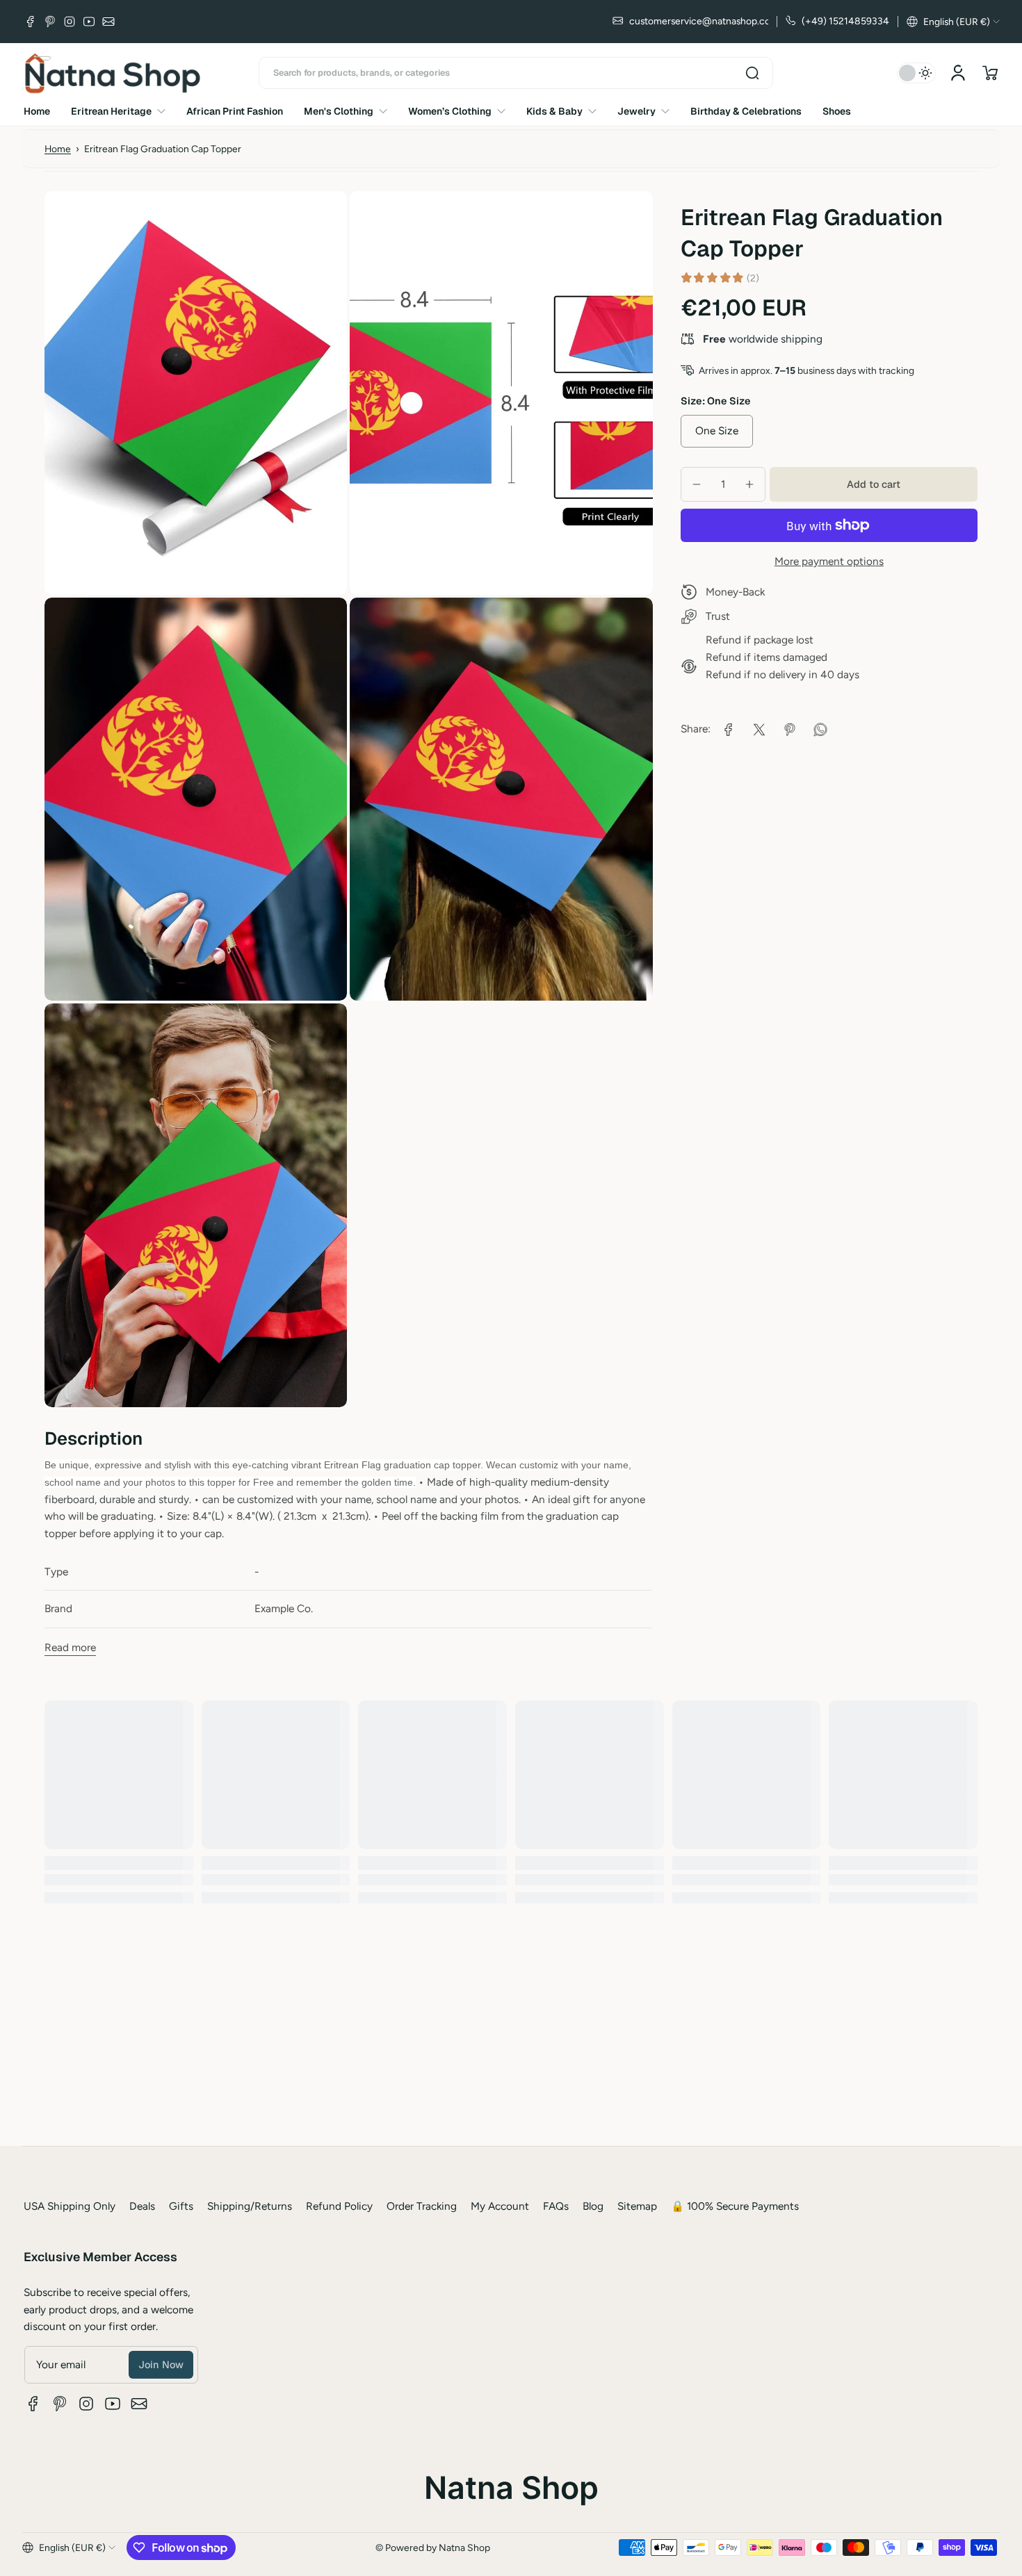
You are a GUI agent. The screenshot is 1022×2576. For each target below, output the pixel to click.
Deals (142, 2206)
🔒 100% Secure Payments (735, 2206)
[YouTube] (89, 22)
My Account (500, 2206)
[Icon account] (958, 73)
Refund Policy (339, 2206)
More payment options (829, 560)
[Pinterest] (50, 22)
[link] (729, 730)
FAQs (556, 2206)
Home (58, 149)
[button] (953, 22)
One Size (717, 430)
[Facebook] (31, 22)
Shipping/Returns (250, 2206)
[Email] (108, 22)
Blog (593, 2206)
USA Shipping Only (70, 2206)
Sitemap (637, 2206)
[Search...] (752, 73)
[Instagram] (70, 22)
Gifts (181, 2206)
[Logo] (113, 73)
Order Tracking (422, 2206)
